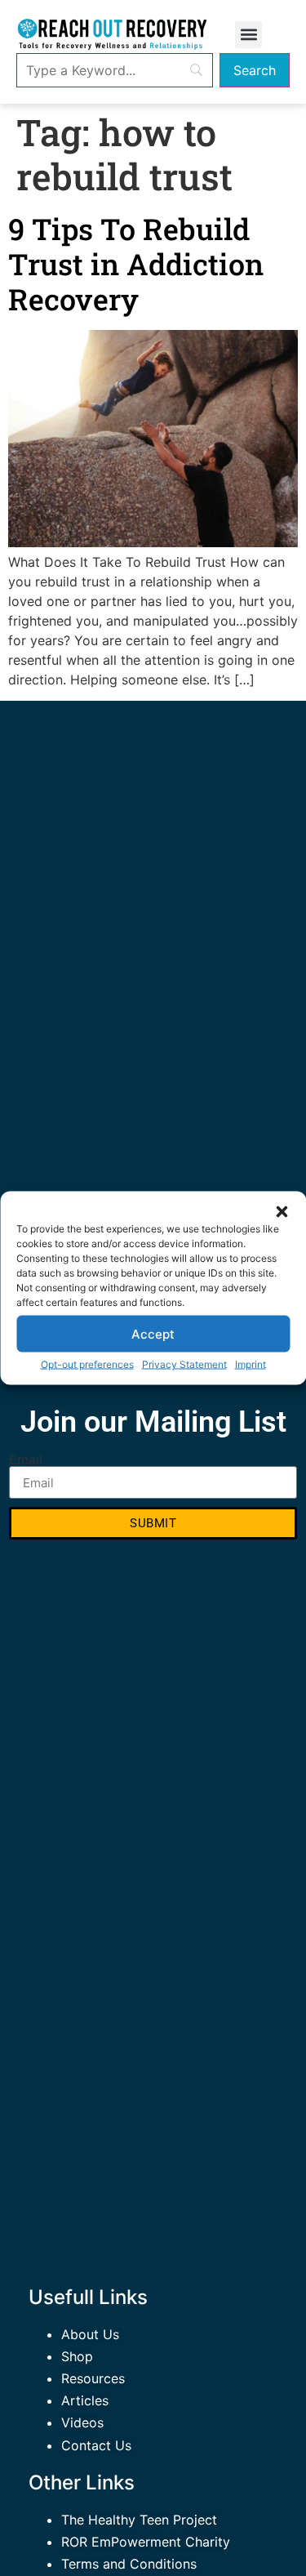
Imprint (251, 1364)
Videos (82, 2422)
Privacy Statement (184, 1364)
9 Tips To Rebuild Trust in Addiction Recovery (136, 264)
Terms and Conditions (129, 2564)
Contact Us (96, 2445)
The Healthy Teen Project (139, 2520)
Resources (93, 2378)
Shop (77, 2356)
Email (26, 1460)
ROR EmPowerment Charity (146, 2542)
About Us (90, 2334)
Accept (153, 1333)
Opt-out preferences (87, 1364)
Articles (85, 2400)
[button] (282, 1212)
